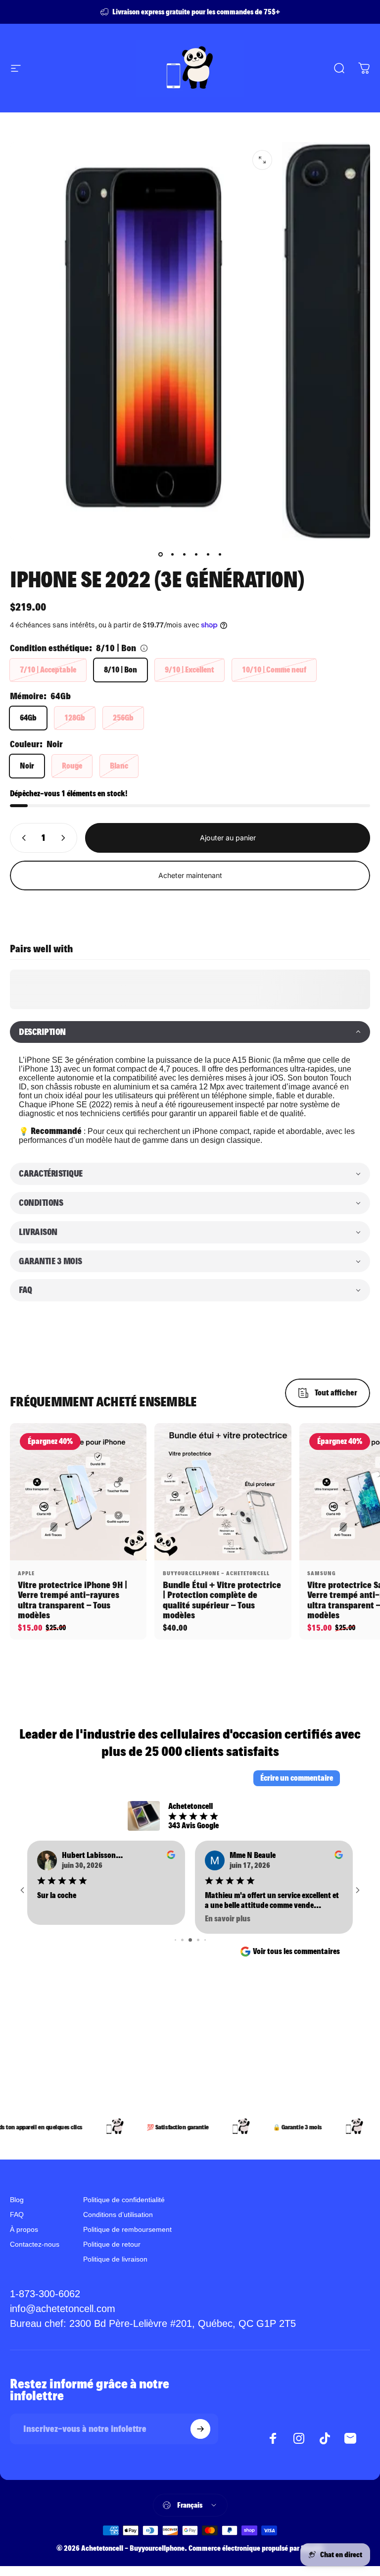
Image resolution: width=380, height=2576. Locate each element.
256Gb (123, 718)
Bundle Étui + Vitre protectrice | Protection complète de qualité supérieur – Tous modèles (222, 1600)
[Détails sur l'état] (144, 648)
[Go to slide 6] (182, 1940)
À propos (24, 2229)
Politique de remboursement (127, 2229)
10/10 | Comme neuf (274, 670)
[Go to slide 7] (190, 1940)
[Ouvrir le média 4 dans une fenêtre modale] (262, 160)
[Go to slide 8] (198, 1940)
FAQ (17, 2215)
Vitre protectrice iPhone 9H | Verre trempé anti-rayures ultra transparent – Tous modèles (72, 1600)
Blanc (119, 766)
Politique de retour (112, 2244)
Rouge (72, 766)
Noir (27, 766)
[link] (153, 2324)
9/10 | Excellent (190, 670)
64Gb (28, 718)
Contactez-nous (35, 2244)
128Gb (75, 718)
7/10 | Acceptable (48, 670)
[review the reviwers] (171, 1855)
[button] (190, 1032)
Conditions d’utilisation (118, 2215)
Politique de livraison (115, 2259)
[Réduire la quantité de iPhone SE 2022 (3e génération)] (22, 838)
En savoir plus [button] (60, 1919)
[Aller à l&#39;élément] (160, 554)
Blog (17, 2200)
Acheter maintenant (190, 875)
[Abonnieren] (200, 2429)
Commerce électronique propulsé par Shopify (256, 2548)
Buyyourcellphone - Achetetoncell (216, 1573)
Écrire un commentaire (297, 1778)
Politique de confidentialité (124, 2200)
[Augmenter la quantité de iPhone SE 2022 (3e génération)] (65, 838)
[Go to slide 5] (175, 1940)
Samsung (322, 1573)
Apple (26, 1573)
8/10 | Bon (120, 670)
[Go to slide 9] (205, 1940)
